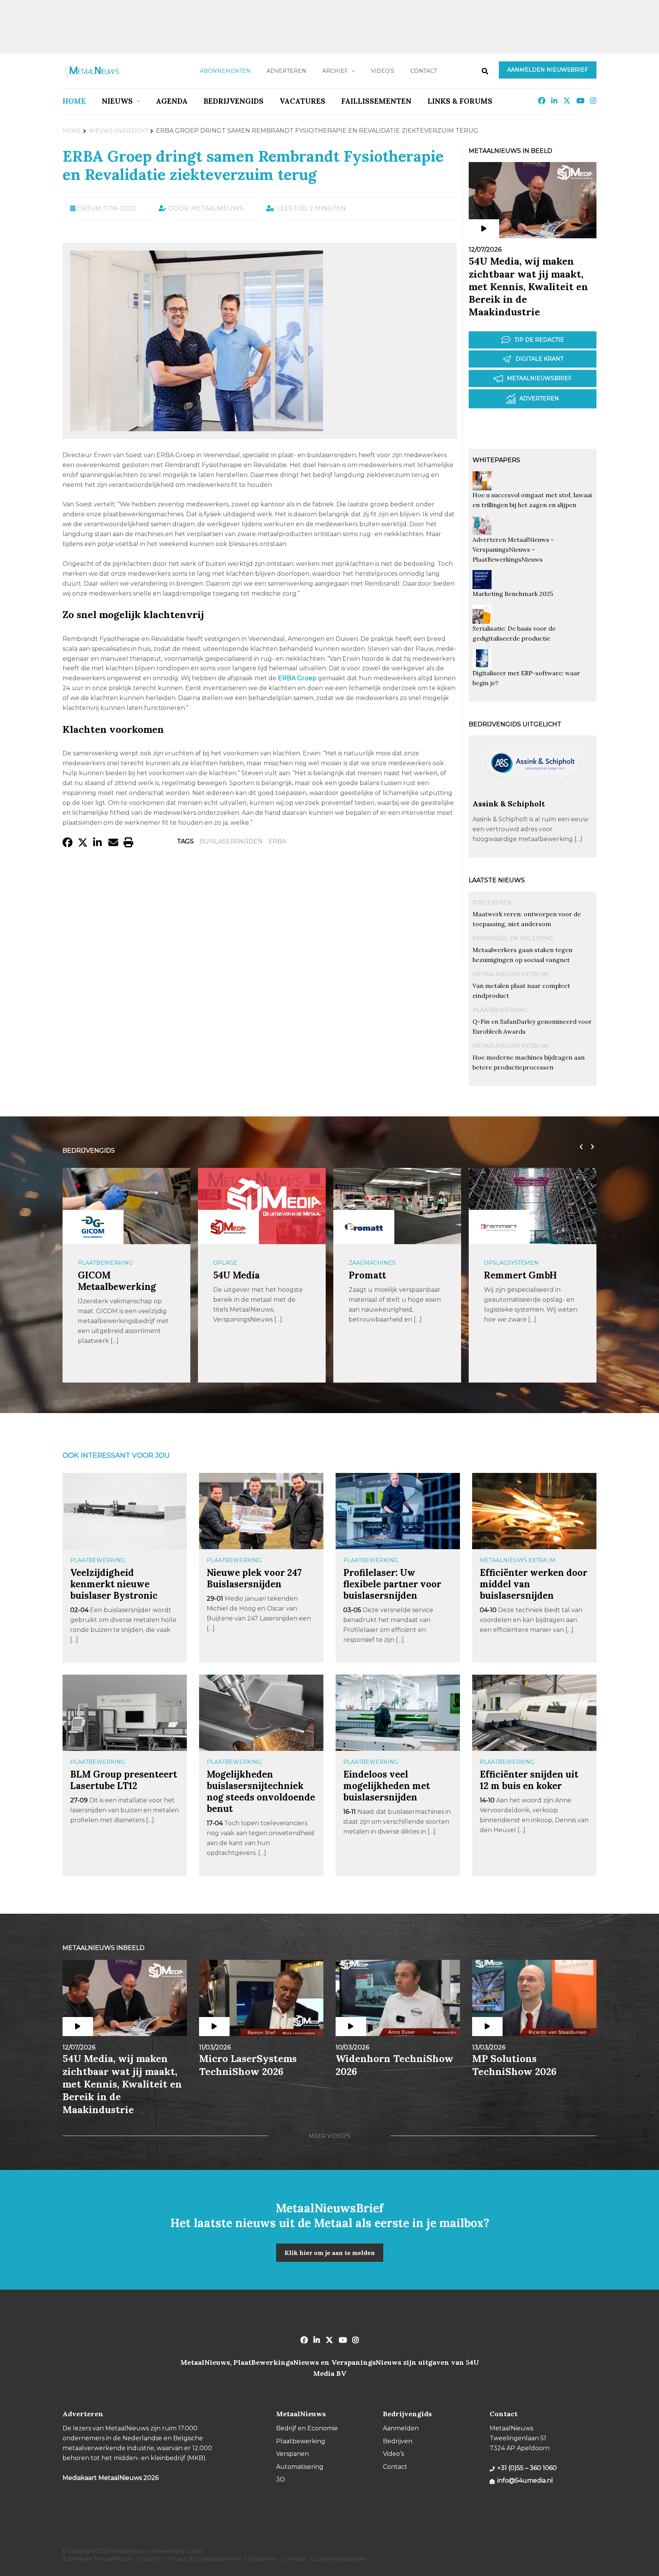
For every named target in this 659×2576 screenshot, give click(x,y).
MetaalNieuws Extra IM (510, 974)
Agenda (172, 101)
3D (280, 2479)
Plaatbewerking (500, 1010)
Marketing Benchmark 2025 (513, 594)
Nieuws (117, 101)
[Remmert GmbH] (499, 1227)
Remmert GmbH (520, 1275)
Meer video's (329, 2136)
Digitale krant (539, 359)
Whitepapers (496, 460)
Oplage (225, 1263)
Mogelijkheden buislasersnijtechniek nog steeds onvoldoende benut (261, 1791)
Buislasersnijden (231, 841)
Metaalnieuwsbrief (539, 378)
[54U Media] (228, 1227)
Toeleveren (492, 903)
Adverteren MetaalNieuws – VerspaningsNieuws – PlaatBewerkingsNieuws (513, 549)
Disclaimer (263, 2559)
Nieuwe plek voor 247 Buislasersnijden (254, 1578)
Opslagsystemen (511, 1263)
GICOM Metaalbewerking (117, 1281)
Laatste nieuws (497, 880)
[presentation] (579, 1147)
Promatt (367, 1275)
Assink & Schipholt (509, 804)
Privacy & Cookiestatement (205, 2559)
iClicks (195, 2551)
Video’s (383, 71)
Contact (424, 71)
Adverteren (286, 71)
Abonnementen (225, 71)
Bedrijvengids (234, 101)
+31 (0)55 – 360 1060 (527, 2468)
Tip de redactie (539, 340)
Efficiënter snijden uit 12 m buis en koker (529, 1780)
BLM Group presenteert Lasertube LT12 (124, 1780)
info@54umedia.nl (525, 2480)
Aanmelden (401, 2428)
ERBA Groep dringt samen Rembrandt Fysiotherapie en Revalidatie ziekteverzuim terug (253, 165)
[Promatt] (364, 1227)
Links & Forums (460, 101)
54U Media (236, 1275)
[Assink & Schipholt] (533, 795)
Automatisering (300, 2467)
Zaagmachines (372, 1263)
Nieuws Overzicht (118, 131)
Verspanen (293, 2454)
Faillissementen (376, 101)
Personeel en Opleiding (513, 938)
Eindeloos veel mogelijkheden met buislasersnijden (387, 1786)
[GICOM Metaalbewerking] (93, 1227)
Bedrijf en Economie (307, 2428)
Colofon (150, 2559)
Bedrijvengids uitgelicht (515, 724)
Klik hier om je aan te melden (330, 2253)
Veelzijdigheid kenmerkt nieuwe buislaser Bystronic (114, 1584)
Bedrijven (398, 2441)
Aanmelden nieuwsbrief (548, 70)
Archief (335, 71)
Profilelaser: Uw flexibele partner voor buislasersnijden (392, 1584)
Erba (277, 841)
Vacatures (302, 101)
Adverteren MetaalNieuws (97, 2559)
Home (74, 101)
